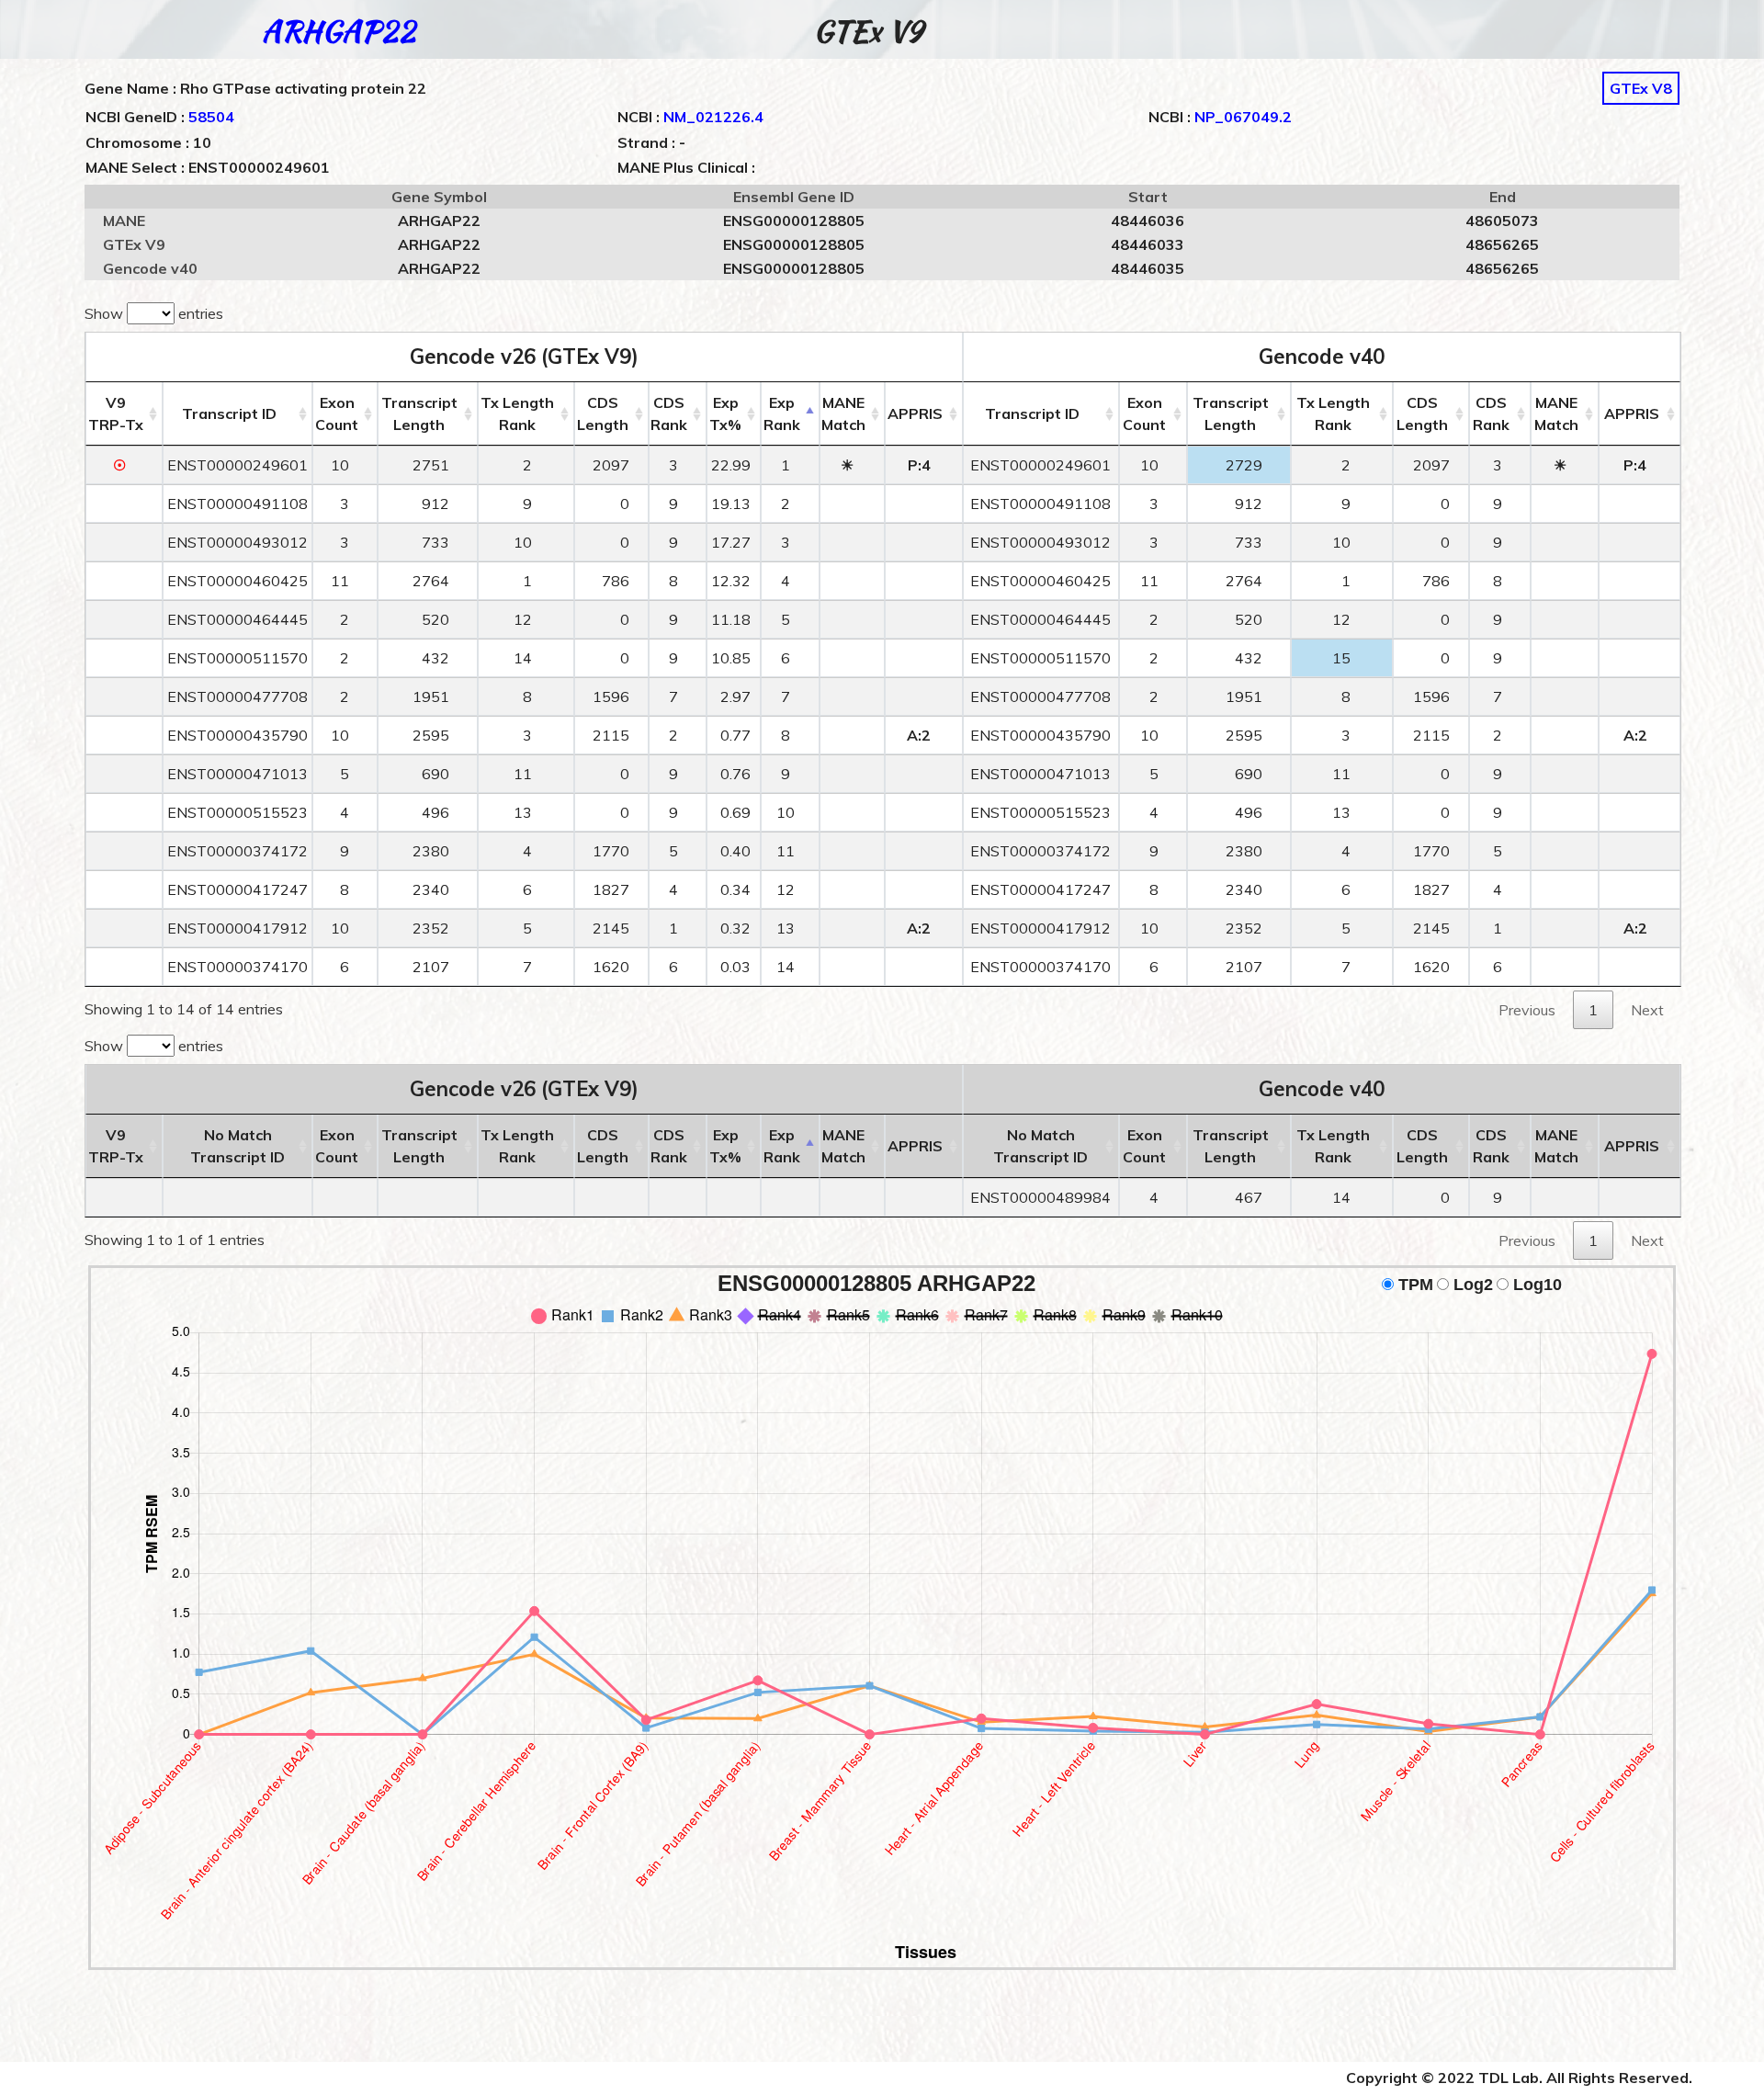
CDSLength (603, 413)
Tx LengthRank (517, 413)
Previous (1527, 1010)
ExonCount (337, 413)
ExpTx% (725, 413)
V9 (116, 413)
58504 (211, 117)
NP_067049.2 (1243, 117)
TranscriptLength (419, 413)
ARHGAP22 (339, 31)
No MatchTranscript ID (237, 1146)
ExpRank (782, 413)
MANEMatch (843, 413)
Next (1647, 1010)
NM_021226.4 (713, 117)
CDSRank (669, 413)
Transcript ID (229, 413)
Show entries (154, 313)
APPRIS (915, 413)
